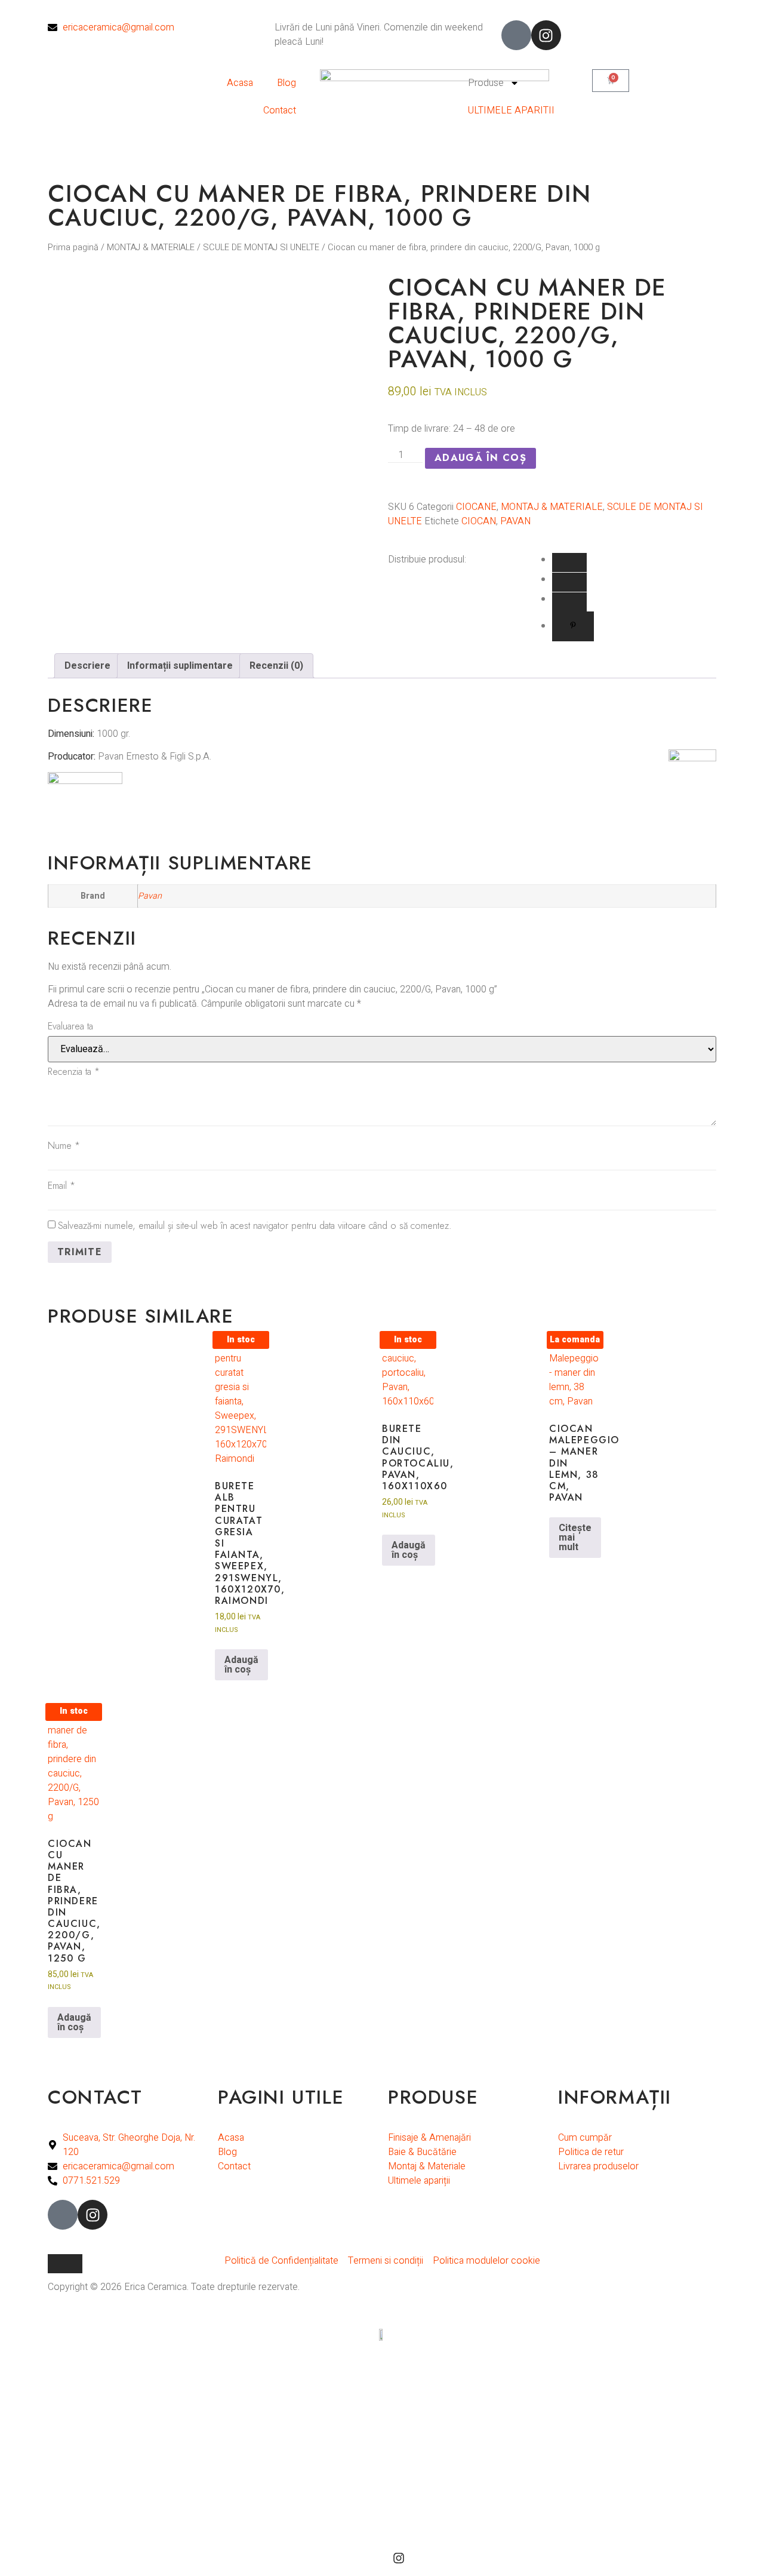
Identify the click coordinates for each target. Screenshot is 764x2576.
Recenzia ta (74, 1072)
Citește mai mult (575, 1538)
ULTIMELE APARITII (511, 110)
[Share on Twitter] (569, 602)
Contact (280, 110)
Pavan (150, 896)
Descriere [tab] (87, 666)
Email (61, 1186)
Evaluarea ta (70, 1026)
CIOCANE (476, 507)
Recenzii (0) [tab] (276, 666)
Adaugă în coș (480, 458)
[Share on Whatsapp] (569, 582)
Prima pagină (73, 248)
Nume (64, 1146)
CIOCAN (479, 521)
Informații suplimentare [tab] (180, 666)
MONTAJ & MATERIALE (151, 248)
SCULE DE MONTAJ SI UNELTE (261, 248)
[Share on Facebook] (569, 562)
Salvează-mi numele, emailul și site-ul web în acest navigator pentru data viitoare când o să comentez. (255, 1226)
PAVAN (515, 521)
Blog (286, 83)
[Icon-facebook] (516, 35)
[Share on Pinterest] (573, 626)
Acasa (240, 83)
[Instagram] (546, 35)
